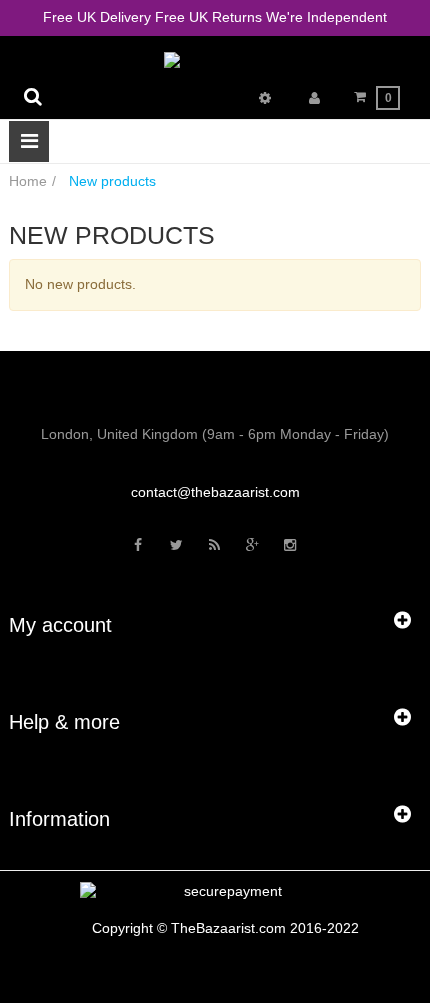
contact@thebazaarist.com (215, 492)
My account (60, 625)
